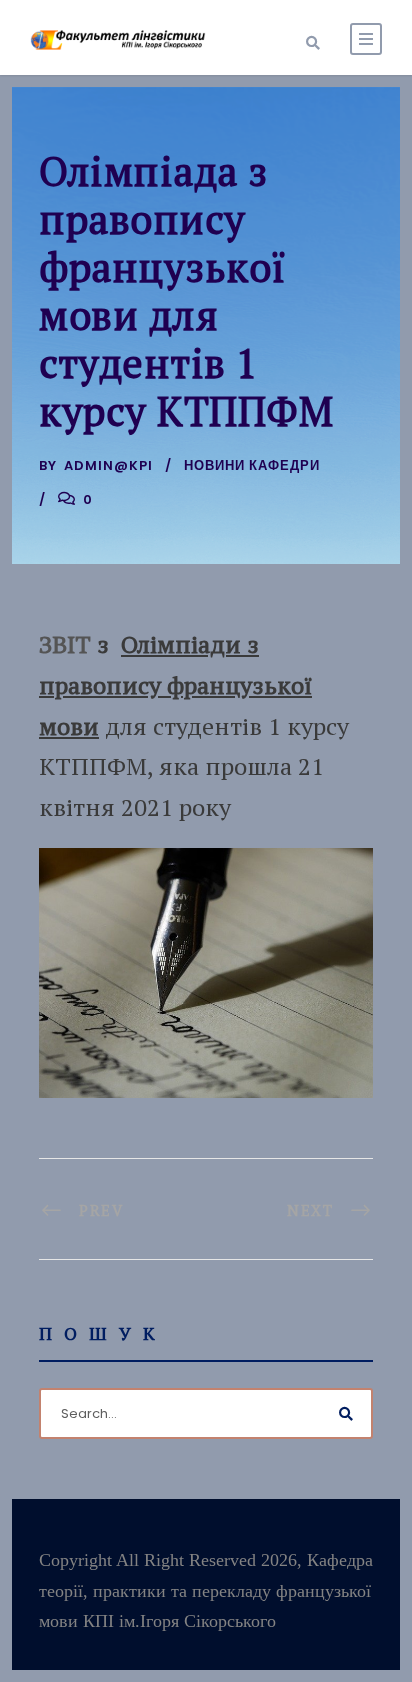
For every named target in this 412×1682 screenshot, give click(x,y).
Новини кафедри (252, 465)
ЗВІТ (65, 644)
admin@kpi (108, 465)
